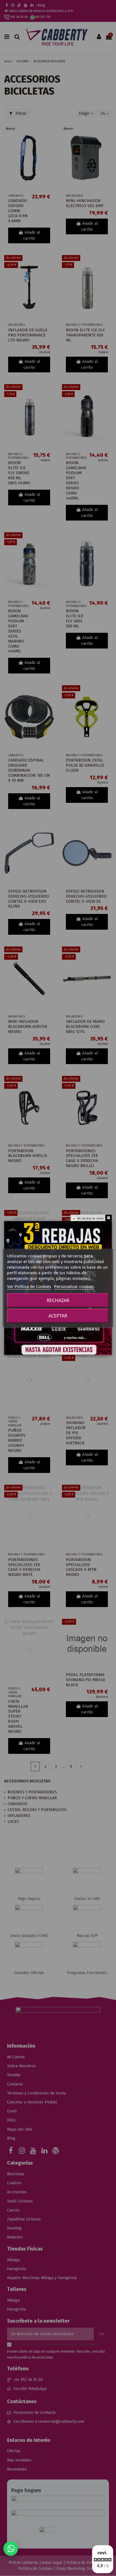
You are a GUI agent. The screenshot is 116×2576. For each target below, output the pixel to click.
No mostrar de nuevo (91, 1219)
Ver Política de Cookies (29, 1286)
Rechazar (58, 1300)
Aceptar (58, 1316)
